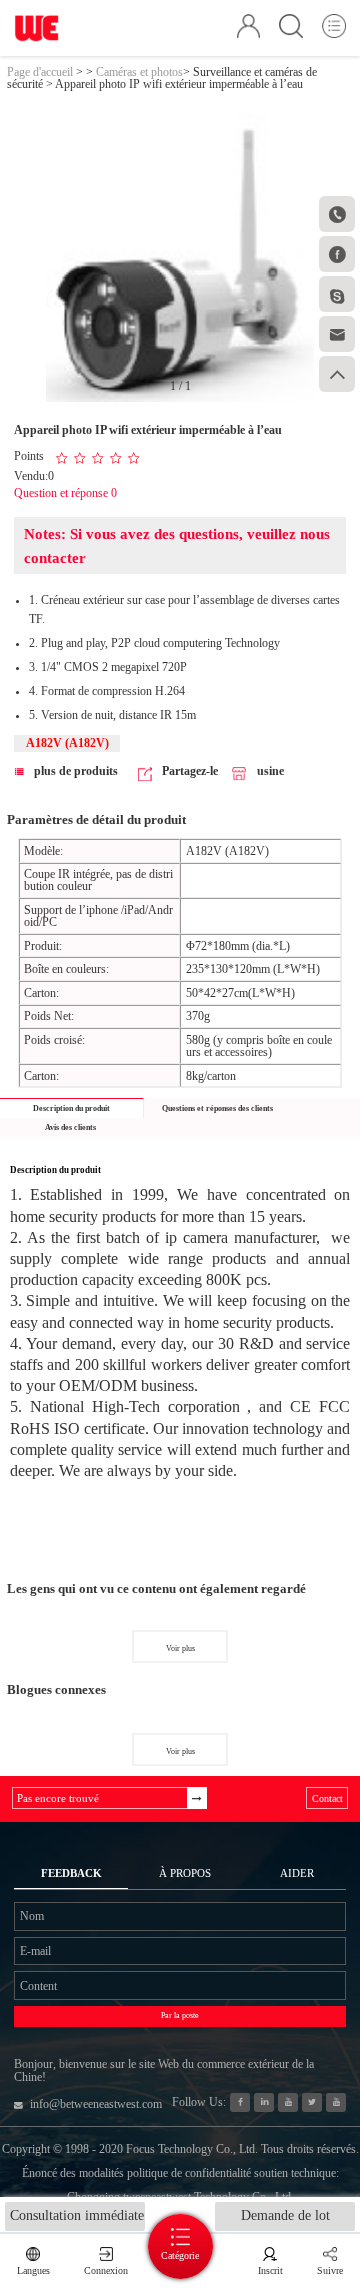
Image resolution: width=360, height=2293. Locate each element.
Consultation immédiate (77, 2215)
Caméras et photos (139, 72)
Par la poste (180, 2015)
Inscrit (270, 2270)
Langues (33, 2270)
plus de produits (76, 771)
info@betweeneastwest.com (96, 2104)
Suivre (330, 2270)
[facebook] (239, 2102)
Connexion (106, 2270)
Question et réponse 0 (65, 493)
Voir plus (180, 1648)
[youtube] (335, 2102)
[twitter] (311, 2102)
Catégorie (180, 2255)
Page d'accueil (40, 72)
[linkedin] (263, 2102)
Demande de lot (285, 2215)
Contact (327, 1798)
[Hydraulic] (287, 2102)
